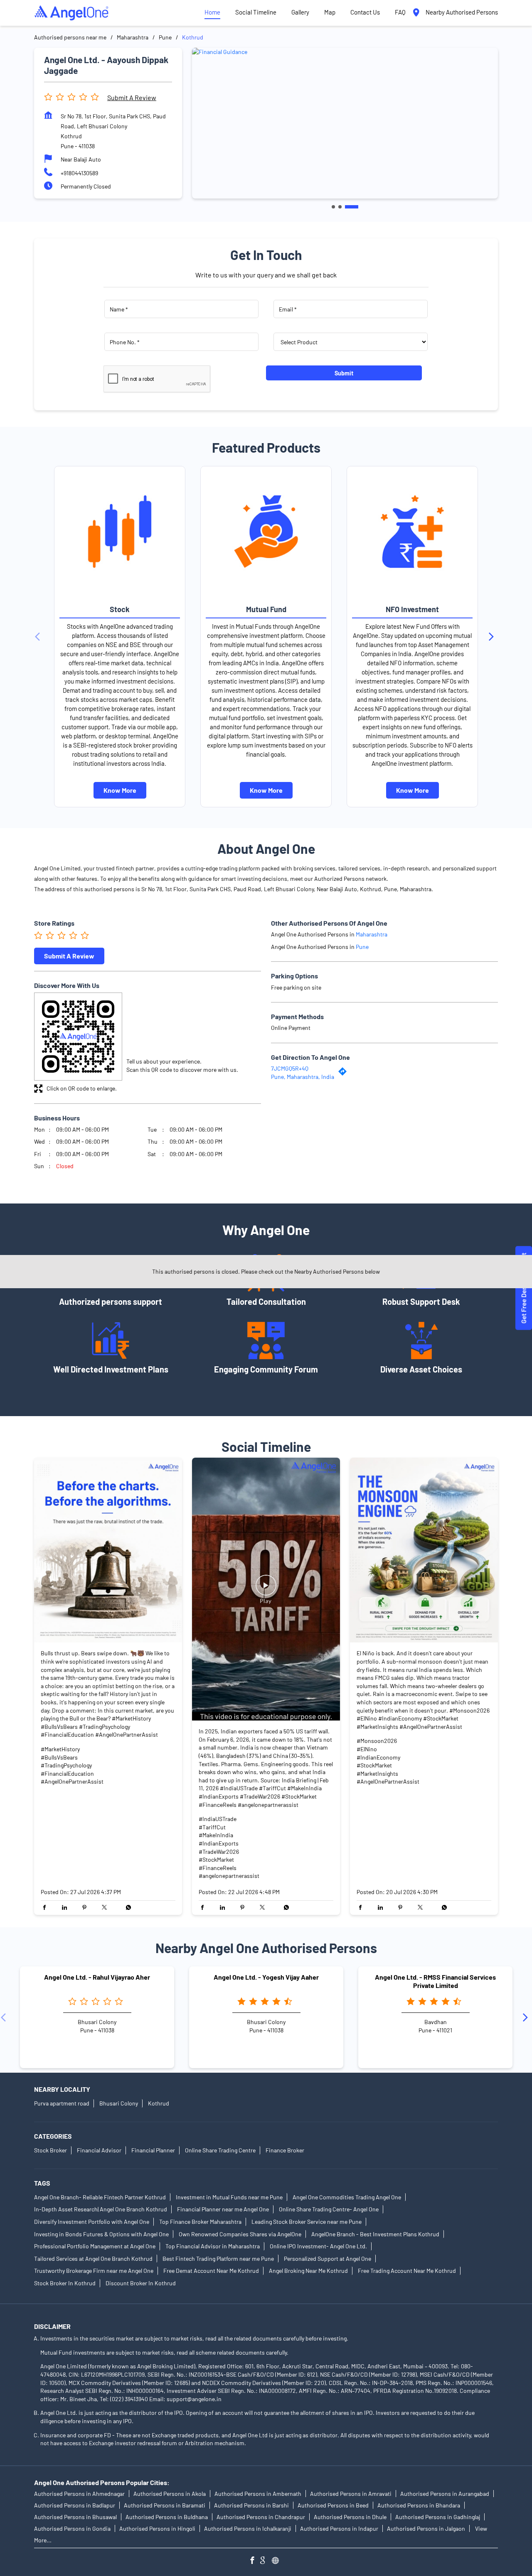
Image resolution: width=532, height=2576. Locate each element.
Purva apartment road (62, 2103)
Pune (165, 37)
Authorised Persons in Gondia (72, 2528)
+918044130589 (79, 173)
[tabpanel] (345, 123)
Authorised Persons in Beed (333, 2505)
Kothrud (159, 2103)
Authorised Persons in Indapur (339, 2528)
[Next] (493, 637)
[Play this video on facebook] (266, 1589)
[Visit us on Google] (266, 2561)
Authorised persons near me (70, 37)
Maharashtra (133, 37)
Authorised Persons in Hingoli (157, 2528)
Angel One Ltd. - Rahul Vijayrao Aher (97, 1977)
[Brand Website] (278, 2561)
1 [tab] (333, 207)
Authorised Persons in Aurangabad (445, 2494)
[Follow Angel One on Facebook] (254, 2561)
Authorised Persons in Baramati (165, 2505)
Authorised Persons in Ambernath (258, 2494)
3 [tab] (352, 207)
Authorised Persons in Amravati (351, 2494)
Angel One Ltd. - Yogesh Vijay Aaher (266, 1977)
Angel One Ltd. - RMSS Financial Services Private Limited (435, 1981)
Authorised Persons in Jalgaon (426, 2528)
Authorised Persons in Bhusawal (75, 2517)
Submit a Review (132, 97)
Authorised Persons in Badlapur (75, 2505)
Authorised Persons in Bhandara (419, 2505)
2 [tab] (340, 207)
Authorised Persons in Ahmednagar (79, 2494)
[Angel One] (71, 13)
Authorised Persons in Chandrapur (261, 2517)
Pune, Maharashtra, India (303, 1077)
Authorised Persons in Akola (170, 2494)
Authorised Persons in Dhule (350, 2517)
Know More (120, 790)
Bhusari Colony (119, 2103)
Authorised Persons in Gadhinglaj (438, 2517)
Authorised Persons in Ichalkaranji (248, 2528)
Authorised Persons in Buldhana (167, 2517)
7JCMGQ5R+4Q (290, 1068)
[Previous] (39, 637)
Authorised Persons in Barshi (251, 2505)
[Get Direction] (345, 1074)
